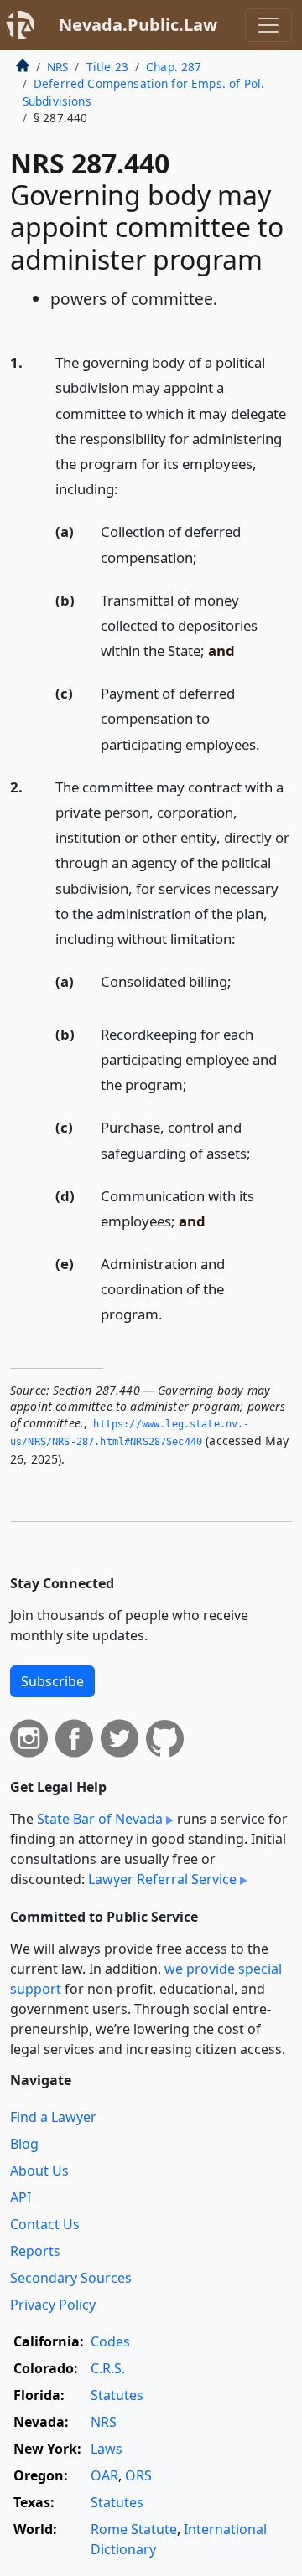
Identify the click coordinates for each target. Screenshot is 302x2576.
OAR (104, 2475)
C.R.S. (108, 2368)
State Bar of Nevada (100, 1819)
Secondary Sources (71, 2278)
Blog (24, 2144)
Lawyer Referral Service (162, 1879)
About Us (39, 2171)
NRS (57, 67)
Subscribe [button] (52, 1681)
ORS (138, 2475)
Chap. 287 (174, 67)
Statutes (117, 2395)
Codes (110, 2341)
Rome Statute (134, 2529)
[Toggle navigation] (268, 25)
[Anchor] (128, 488)
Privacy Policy (53, 2305)
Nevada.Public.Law (138, 25)
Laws (107, 2449)
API (21, 2197)
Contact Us (45, 2224)
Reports (35, 2251)
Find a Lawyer (53, 2117)
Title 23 (107, 67)
